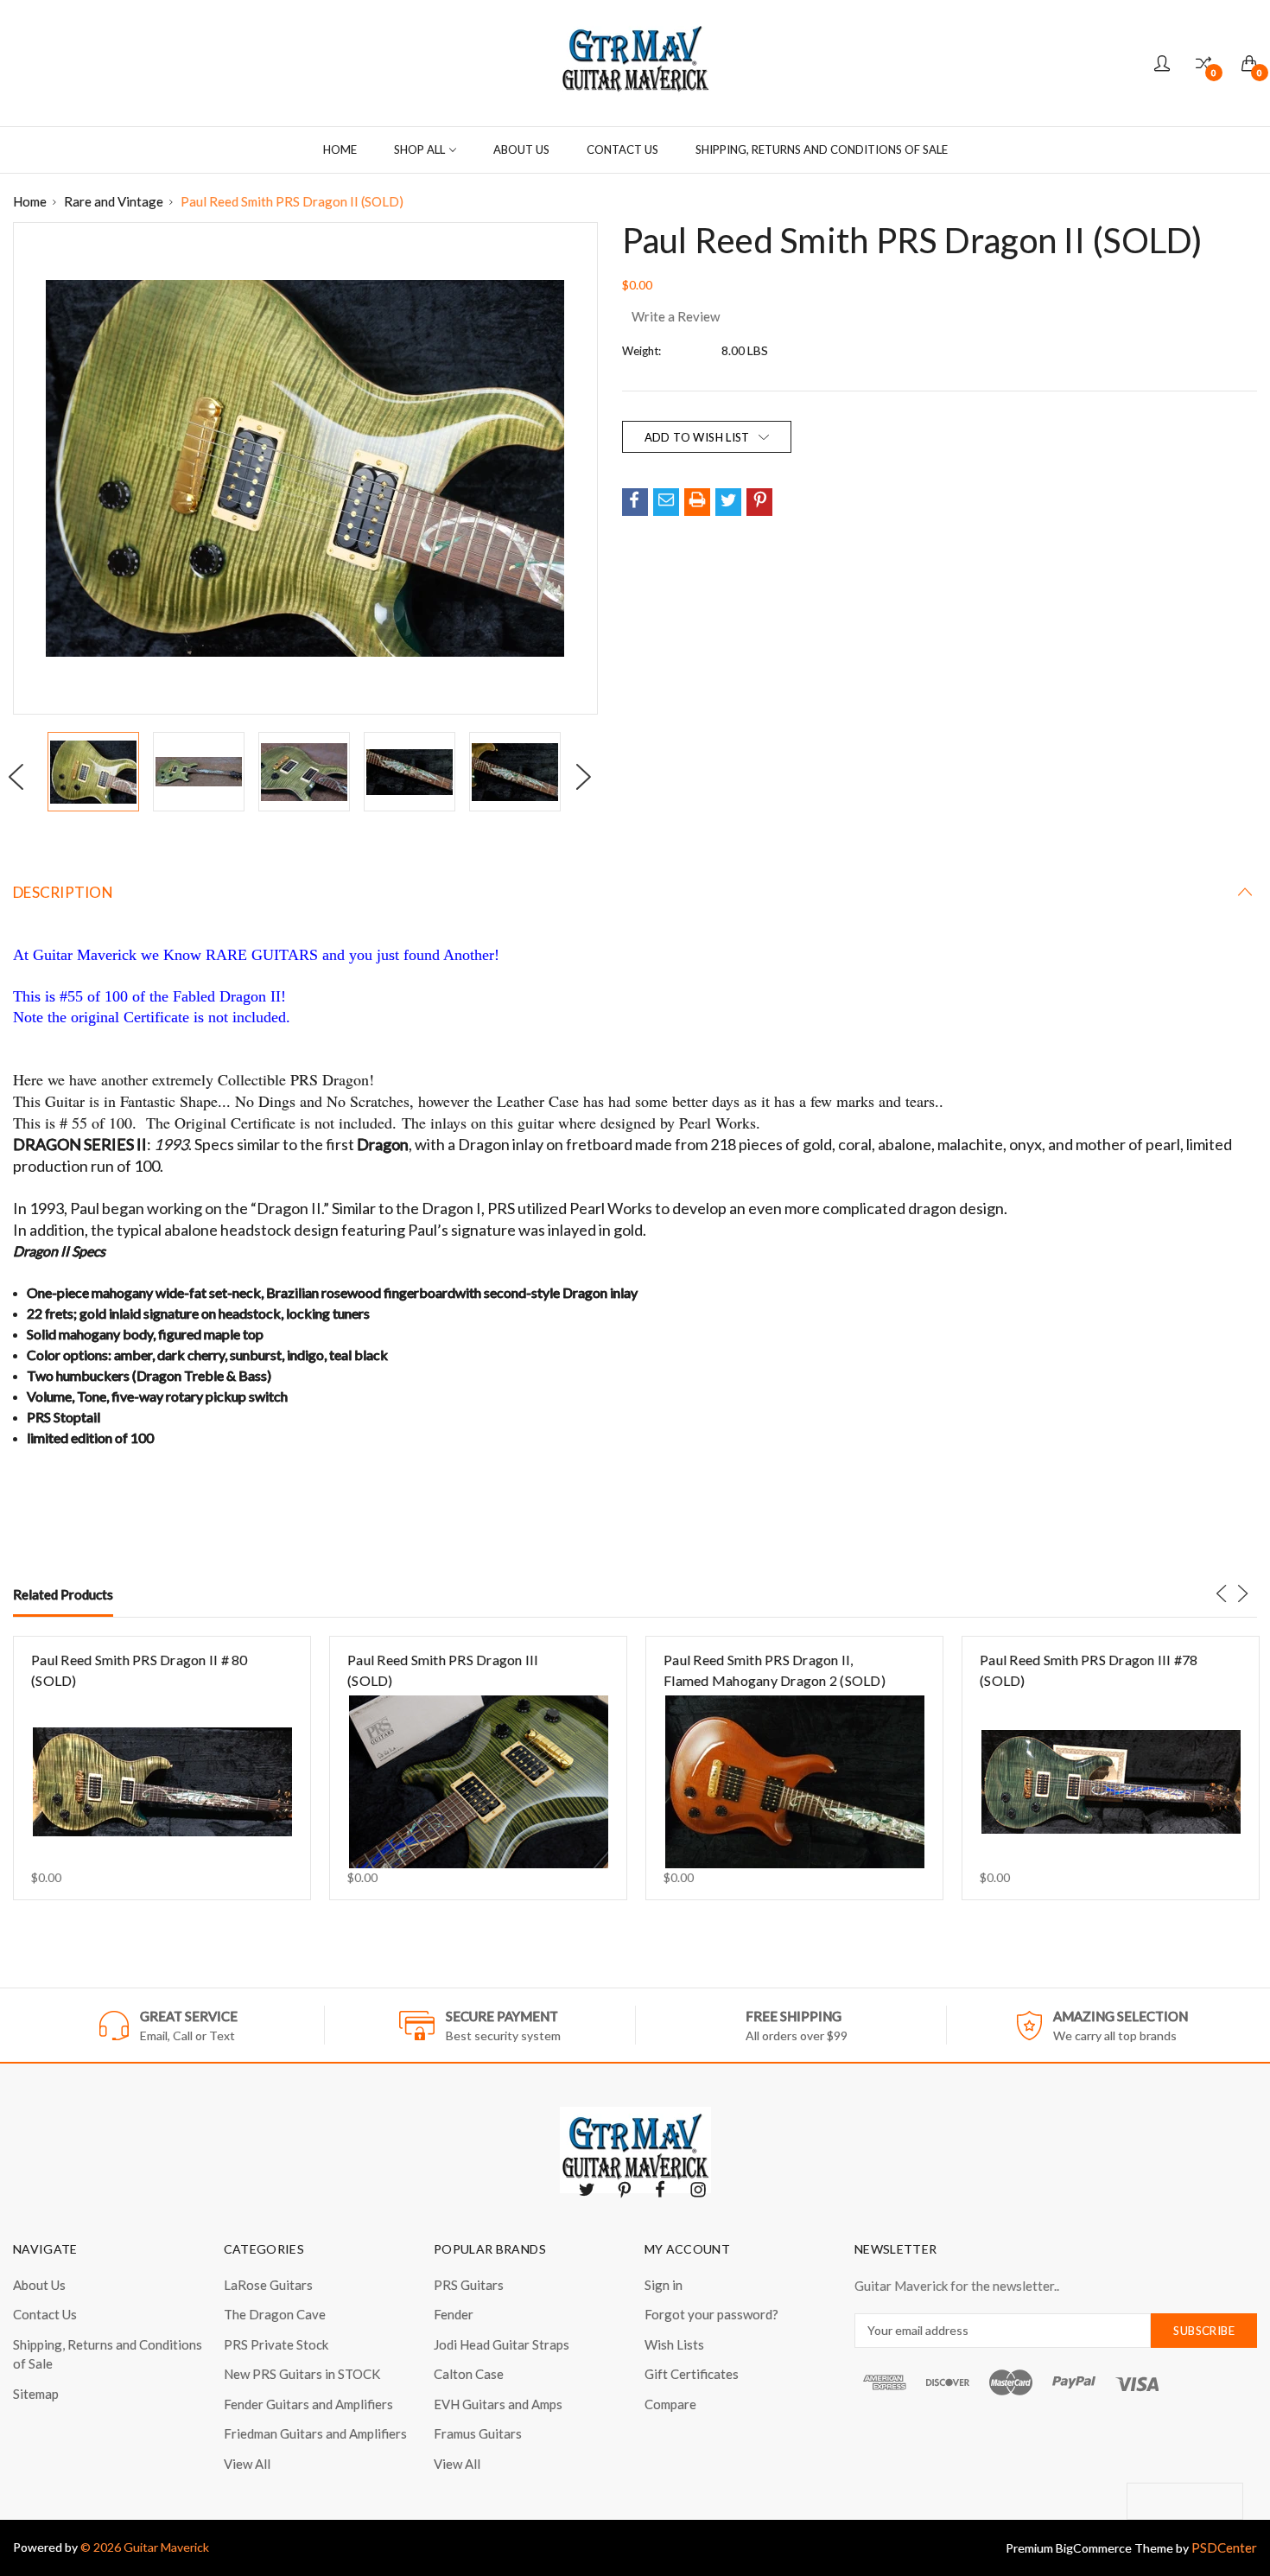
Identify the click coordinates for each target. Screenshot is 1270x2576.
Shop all (419, 149)
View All (247, 2464)
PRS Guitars (469, 2285)
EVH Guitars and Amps (498, 2404)
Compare (670, 2404)
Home (340, 149)
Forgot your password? (711, 2314)
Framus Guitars (478, 2433)
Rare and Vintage (114, 201)
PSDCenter (1224, 2547)
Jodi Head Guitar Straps (502, 2344)
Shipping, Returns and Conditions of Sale (822, 149)
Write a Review (676, 316)
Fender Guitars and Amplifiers (308, 2404)
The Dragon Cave (275, 2314)
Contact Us (622, 149)
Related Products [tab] (63, 1594)
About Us (521, 149)
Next (589, 778)
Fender (454, 2314)
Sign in (664, 2285)
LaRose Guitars (268, 2285)
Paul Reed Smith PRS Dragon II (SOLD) (292, 201)
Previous (22, 778)
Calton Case (469, 2374)
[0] (1203, 64)
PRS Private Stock (276, 2344)
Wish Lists (674, 2344)
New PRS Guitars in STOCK (302, 2374)
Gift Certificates (692, 2374)
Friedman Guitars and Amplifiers (315, 2433)
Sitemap (36, 2394)
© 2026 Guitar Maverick (145, 2547)
